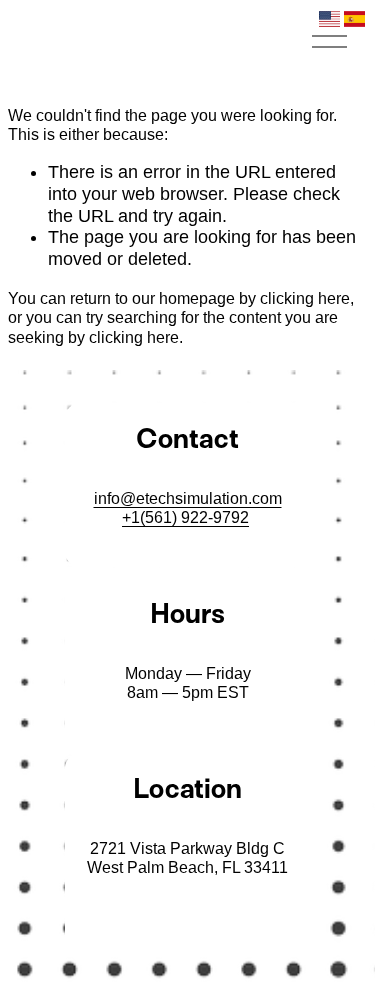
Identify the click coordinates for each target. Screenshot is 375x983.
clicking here (305, 298)
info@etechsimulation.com (188, 498)
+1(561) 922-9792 (185, 517)
